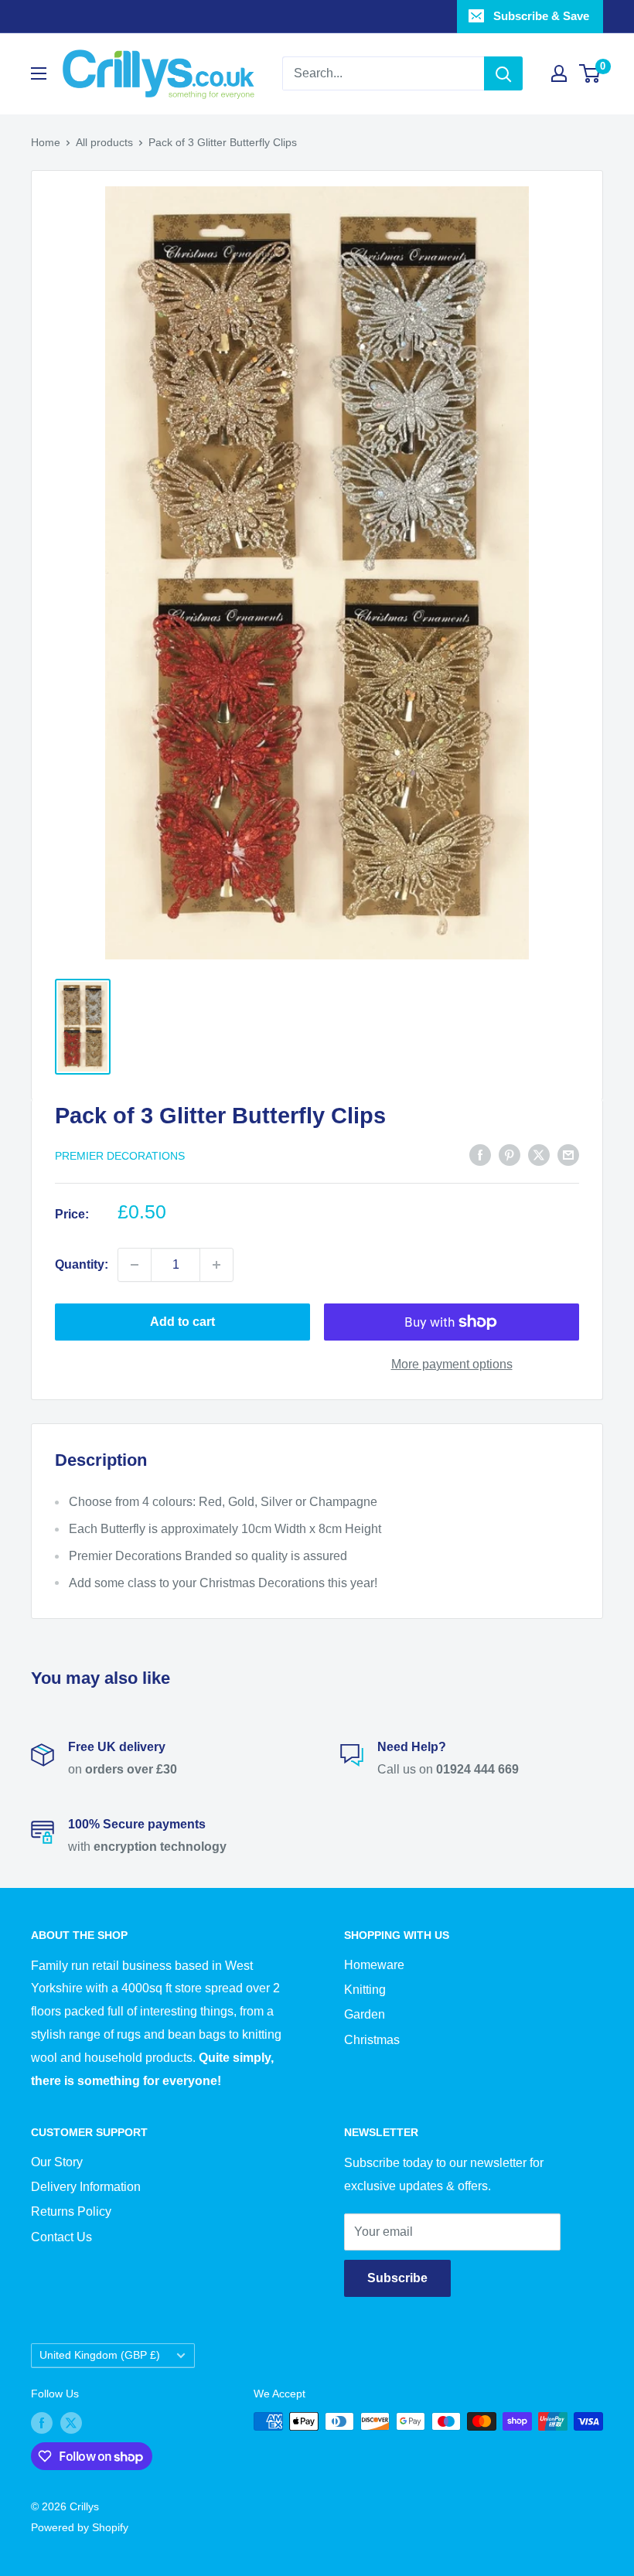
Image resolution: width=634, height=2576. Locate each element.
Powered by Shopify (80, 2527)
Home (46, 142)
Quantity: (82, 1264)
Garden (365, 2014)
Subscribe (397, 2278)
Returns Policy (71, 2211)
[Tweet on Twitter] (539, 1154)
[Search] (503, 73)
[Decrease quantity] (135, 1265)
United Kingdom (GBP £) (100, 2355)
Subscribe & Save (541, 16)
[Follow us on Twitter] (71, 2423)
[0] (590, 73)
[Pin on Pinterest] (510, 1154)
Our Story (57, 2162)
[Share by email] (568, 1154)
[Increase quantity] (216, 1265)
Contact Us (61, 2237)
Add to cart (182, 1322)
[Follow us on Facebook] (42, 2423)
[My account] (559, 73)
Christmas (372, 2040)
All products (104, 142)
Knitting (365, 1990)
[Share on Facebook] (480, 1154)
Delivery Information (86, 2187)
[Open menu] (39, 73)
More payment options (452, 1364)
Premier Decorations (120, 1156)
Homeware (374, 1965)
